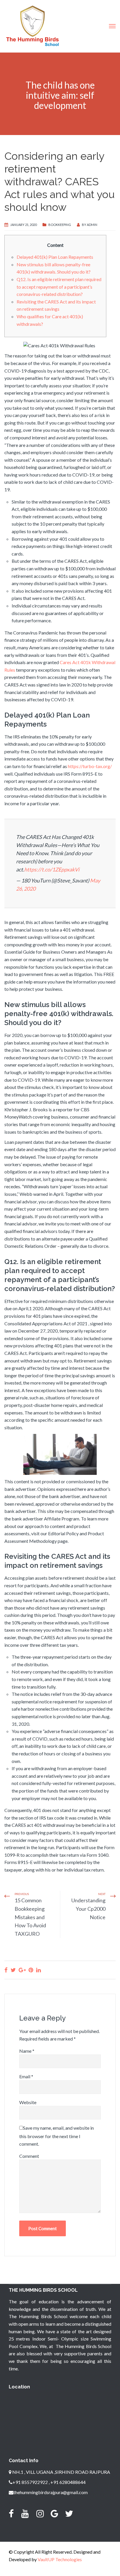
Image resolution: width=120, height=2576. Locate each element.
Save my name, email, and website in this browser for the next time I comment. (57, 2136)
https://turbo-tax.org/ (90, 766)
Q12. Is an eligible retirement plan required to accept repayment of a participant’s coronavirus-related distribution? (59, 287)
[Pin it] (31, 1970)
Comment (29, 2156)
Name (27, 2051)
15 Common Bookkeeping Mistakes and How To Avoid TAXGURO (30, 1917)
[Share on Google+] (22, 1970)
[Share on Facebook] (6, 1970)
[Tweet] (13, 1970)
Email (26, 2076)
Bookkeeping (60, 225)
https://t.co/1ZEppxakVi (52, 869)
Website (28, 2102)
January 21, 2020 (23, 225)
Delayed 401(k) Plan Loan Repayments (55, 257)
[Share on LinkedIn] (38, 1970)
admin (92, 225)
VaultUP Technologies (60, 2559)
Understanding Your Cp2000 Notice (88, 1909)
